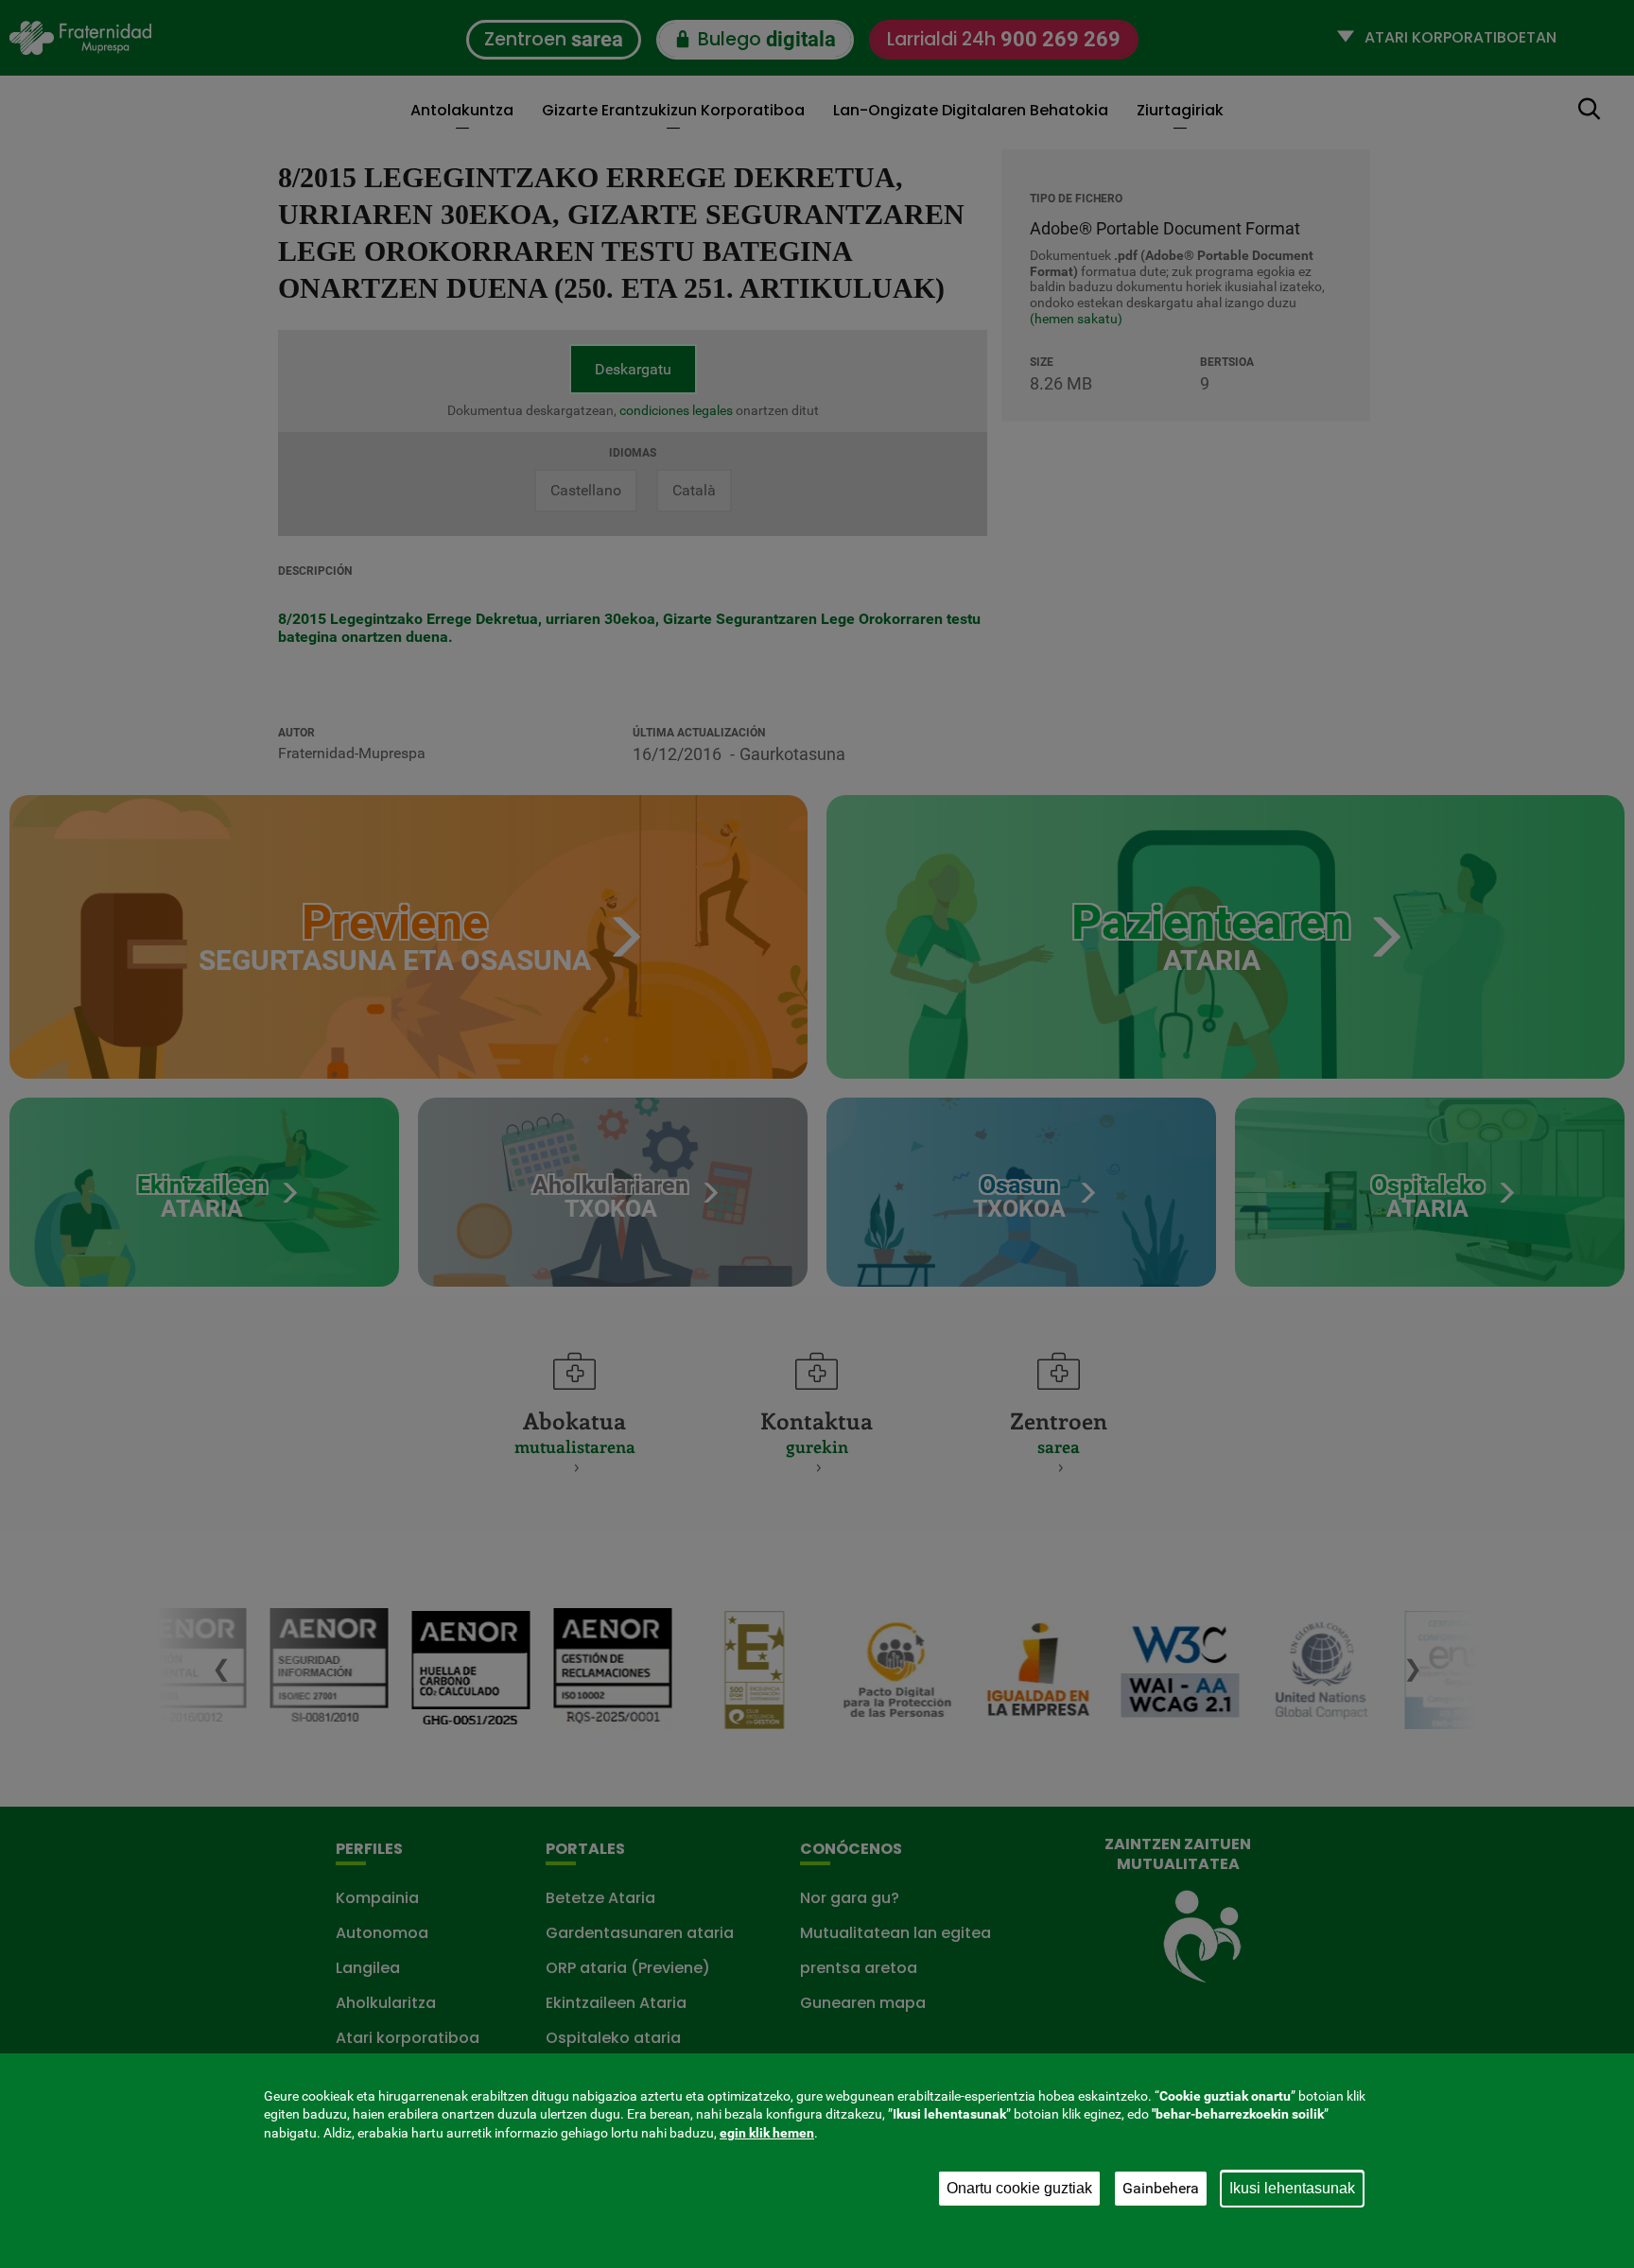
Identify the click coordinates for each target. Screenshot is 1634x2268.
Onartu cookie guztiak (1019, 2188)
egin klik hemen (767, 2133)
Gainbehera (1161, 2188)
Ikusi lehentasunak (1292, 2188)
